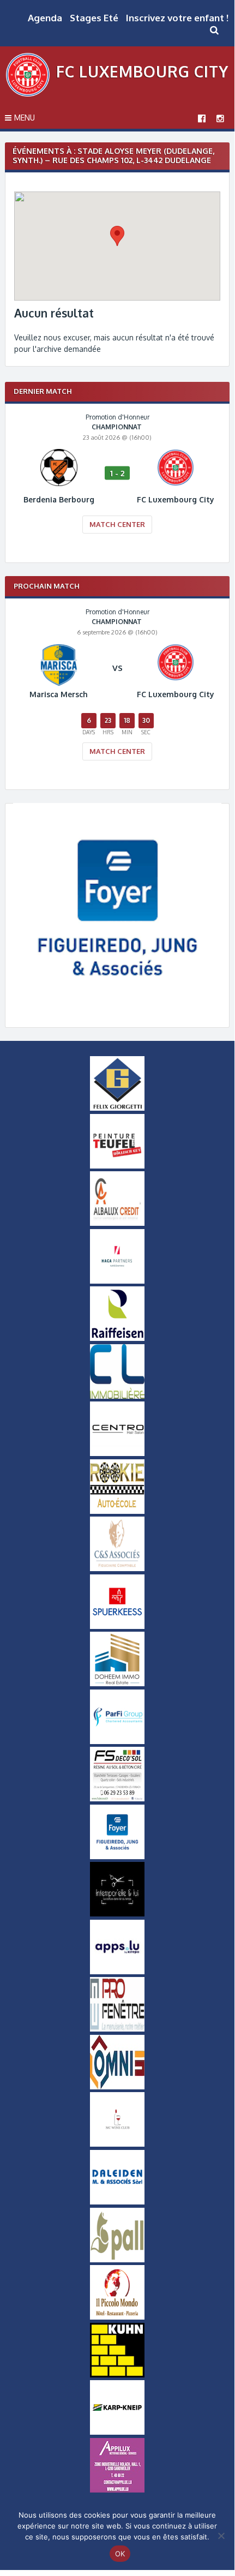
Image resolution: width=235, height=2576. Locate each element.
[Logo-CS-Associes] (117, 1568)
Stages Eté (94, 18)
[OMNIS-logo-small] (117, 2087)
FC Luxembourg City (142, 71)
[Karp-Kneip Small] (117, 2432)
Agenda (45, 18)
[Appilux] (117, 2490)
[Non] (221, 2536)
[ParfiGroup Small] (117, 1741)
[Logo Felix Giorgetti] (117, 1108)
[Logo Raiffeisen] (117, 1338)
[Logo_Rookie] (117, 1511)
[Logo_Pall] (117, 2260)
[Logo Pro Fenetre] (117, 2029)
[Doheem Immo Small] (117, 1684)
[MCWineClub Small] (117, 2144)
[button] (117, 236)
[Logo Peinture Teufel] (117, 1166)
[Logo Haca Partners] (117, 1281)
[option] (117, 481)
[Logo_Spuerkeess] (117, 1626)
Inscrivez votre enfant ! (177, 18)
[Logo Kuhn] (117, 2375)
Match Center (117, 524)
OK (120, 2554)
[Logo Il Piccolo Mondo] (117, 2317)
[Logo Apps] (117, 1972)
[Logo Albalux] (117, 1223)
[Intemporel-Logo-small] (117, 1914)
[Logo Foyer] (117, 1010)
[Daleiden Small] (117, 2202)
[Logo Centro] (117, 1453)
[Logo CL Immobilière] (117, 1396)
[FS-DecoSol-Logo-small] (117, 1799)
